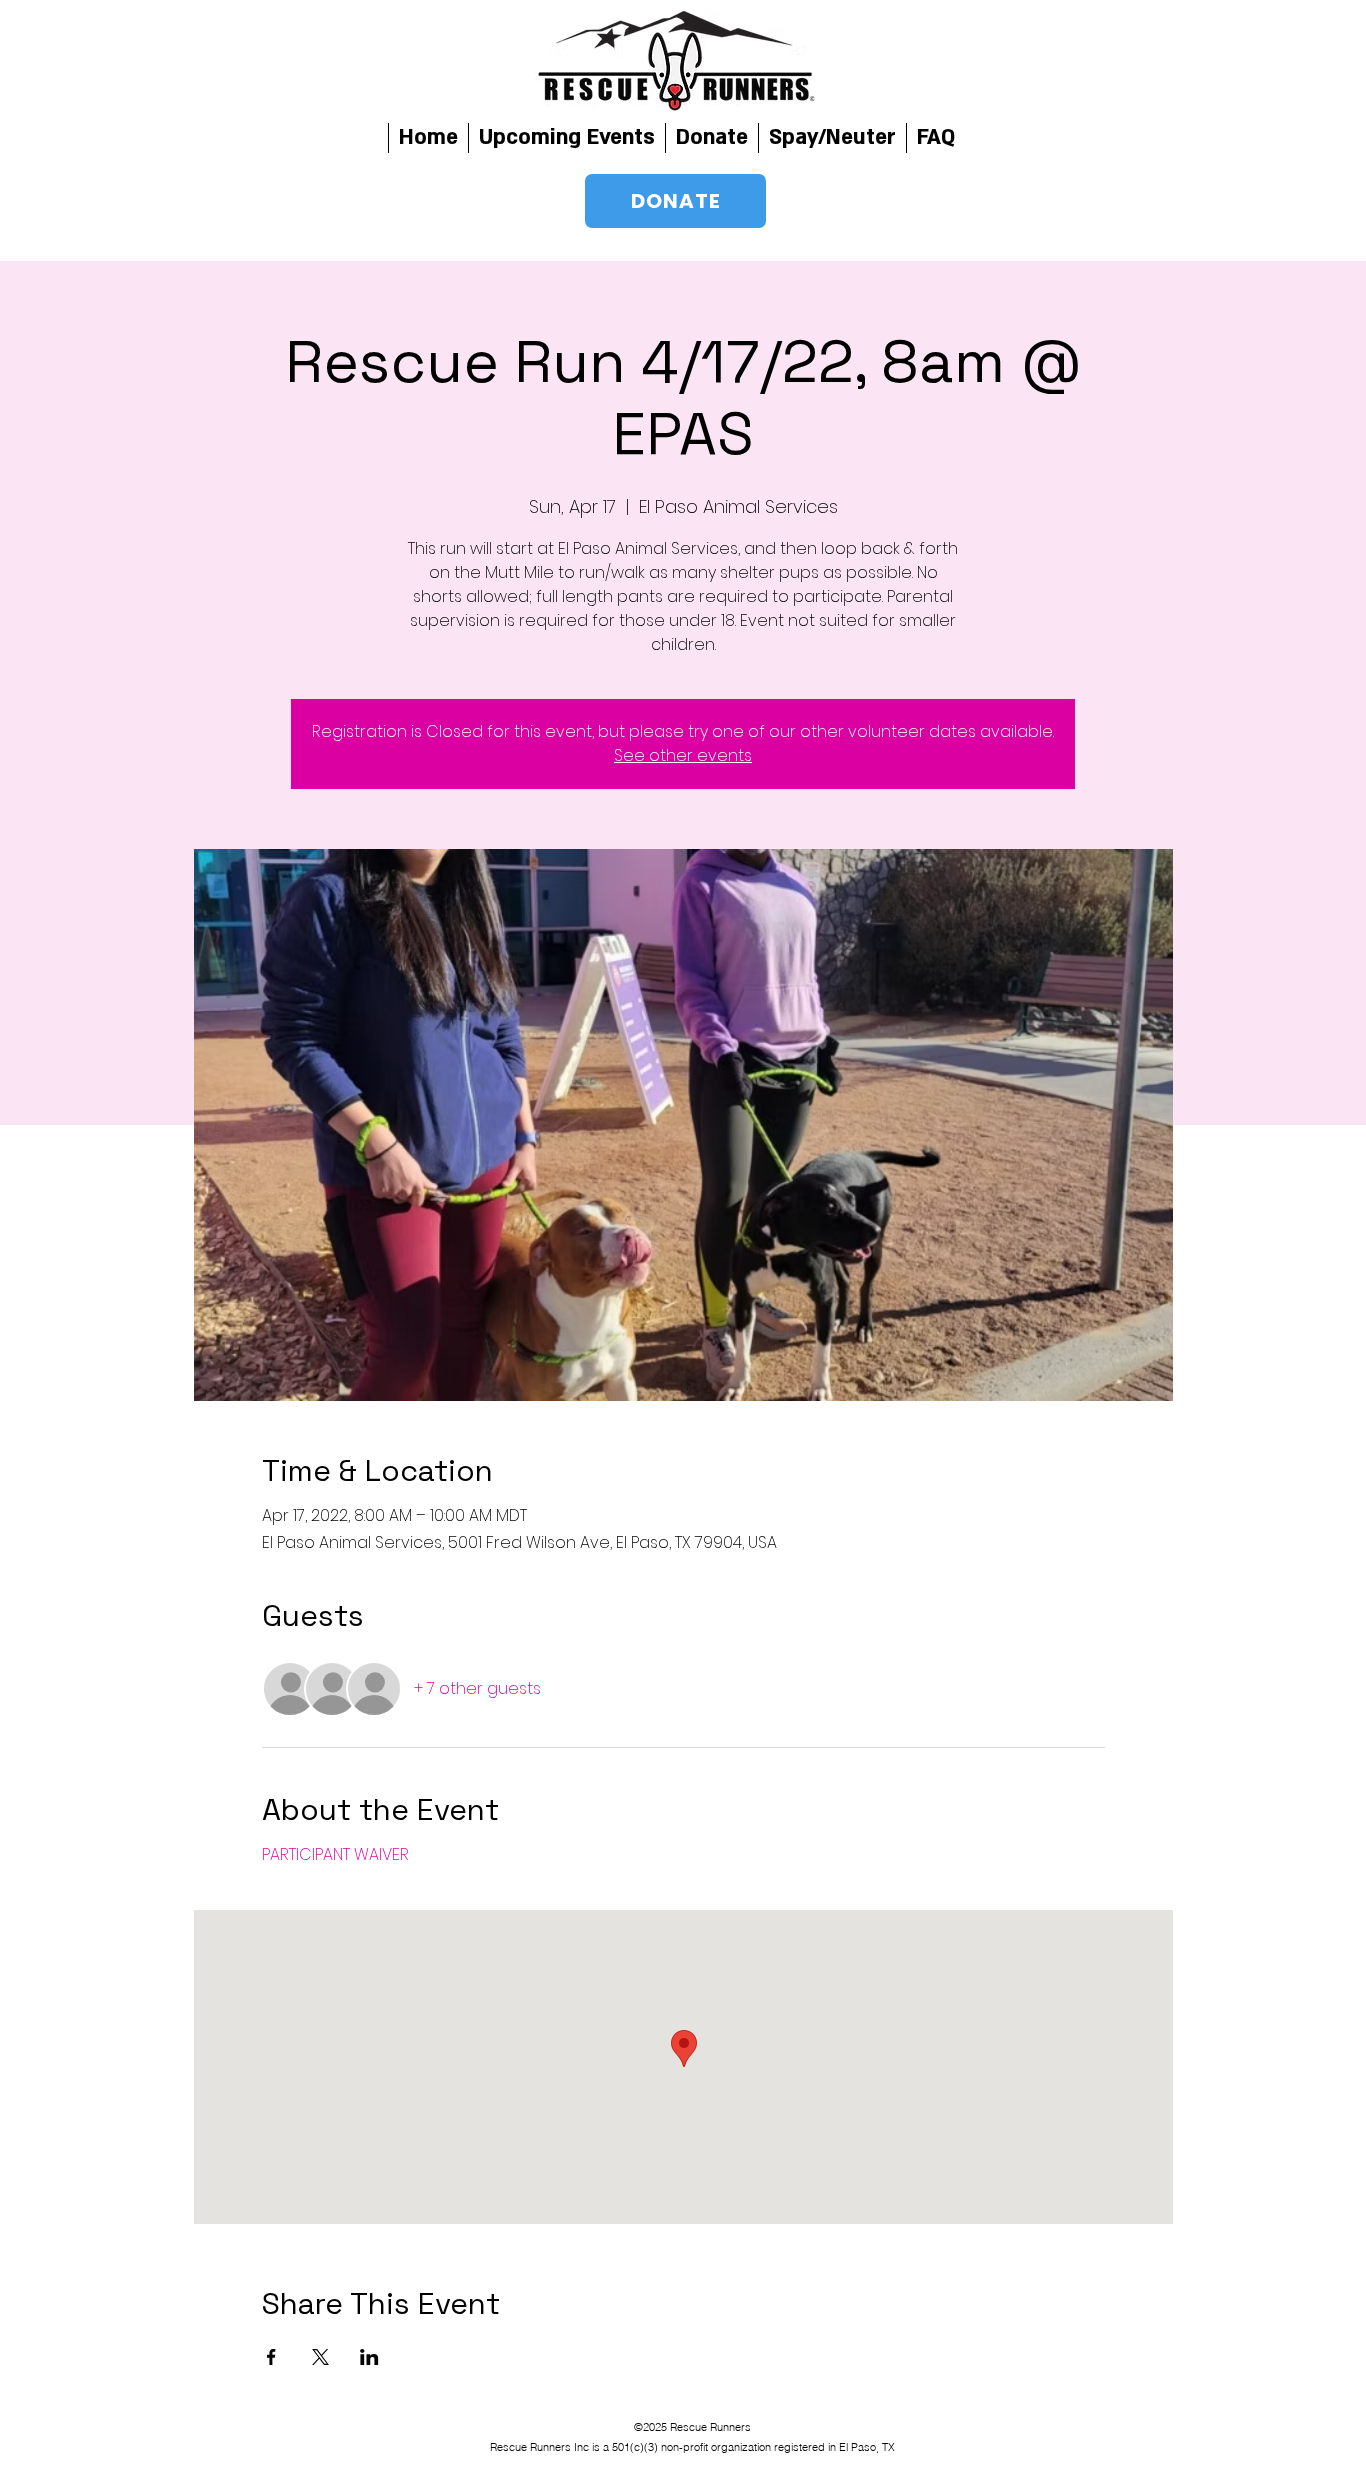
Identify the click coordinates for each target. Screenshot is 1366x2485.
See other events (683, 755)
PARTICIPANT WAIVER (335, 1854)
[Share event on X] (320, 2357)
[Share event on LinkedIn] (369, 2357)
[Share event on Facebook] (271, 2357)
